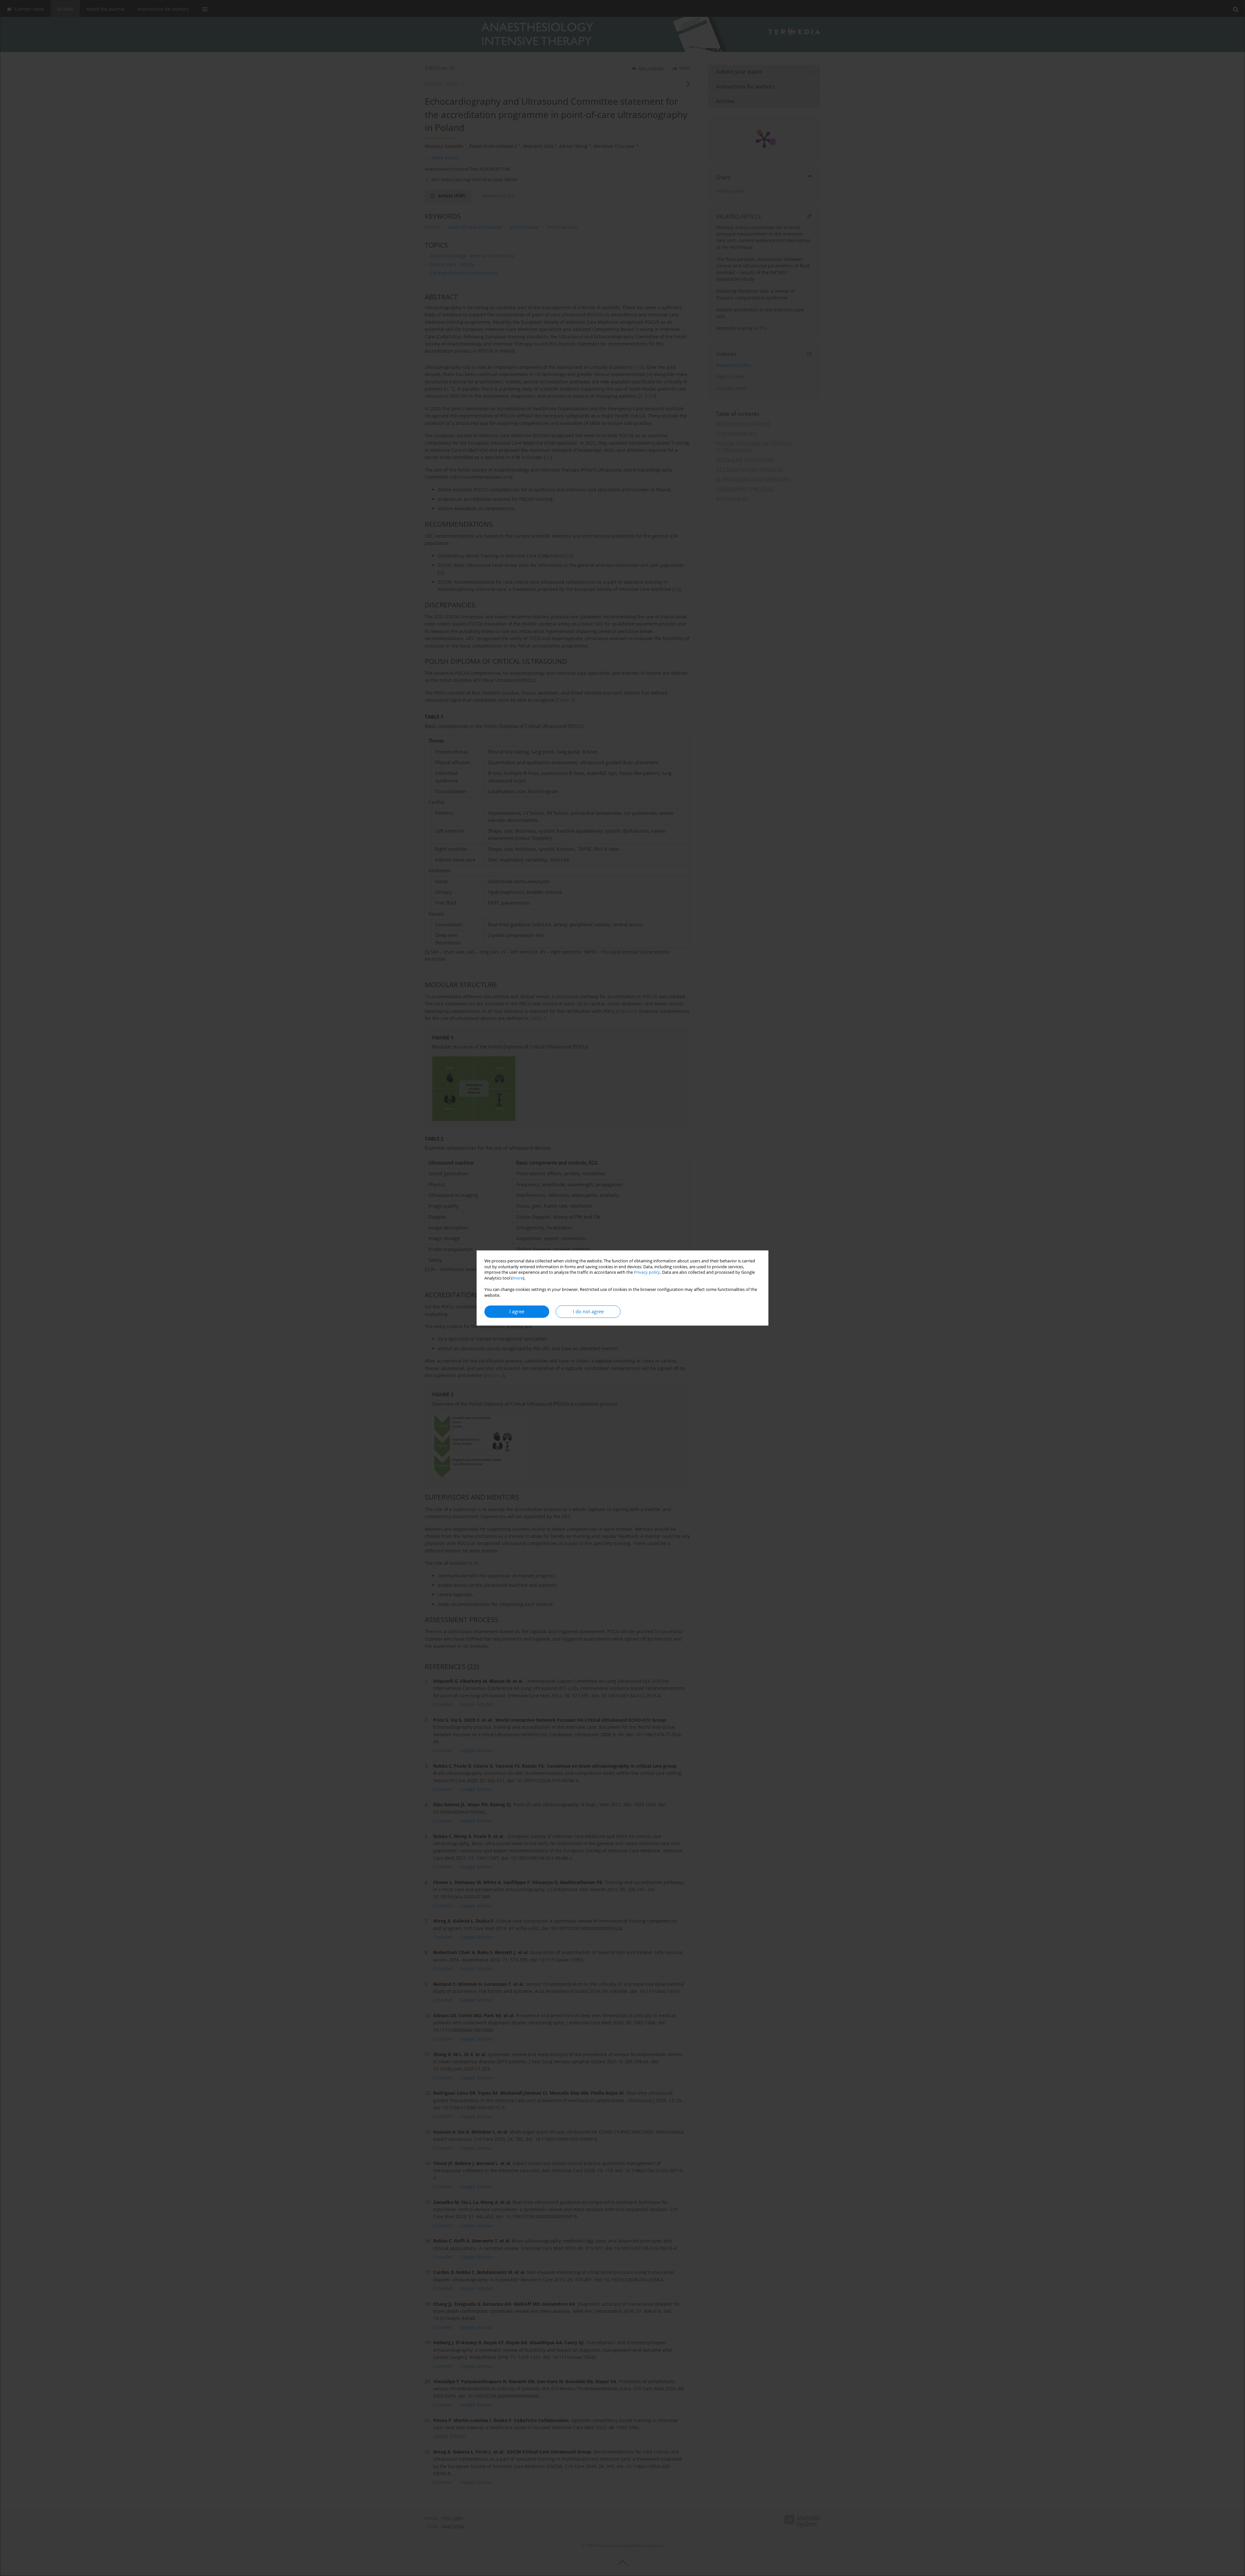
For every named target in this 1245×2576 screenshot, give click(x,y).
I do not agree (588, 1311)
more (518, 1278)
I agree (517, 1311)
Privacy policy (647, 1272)
